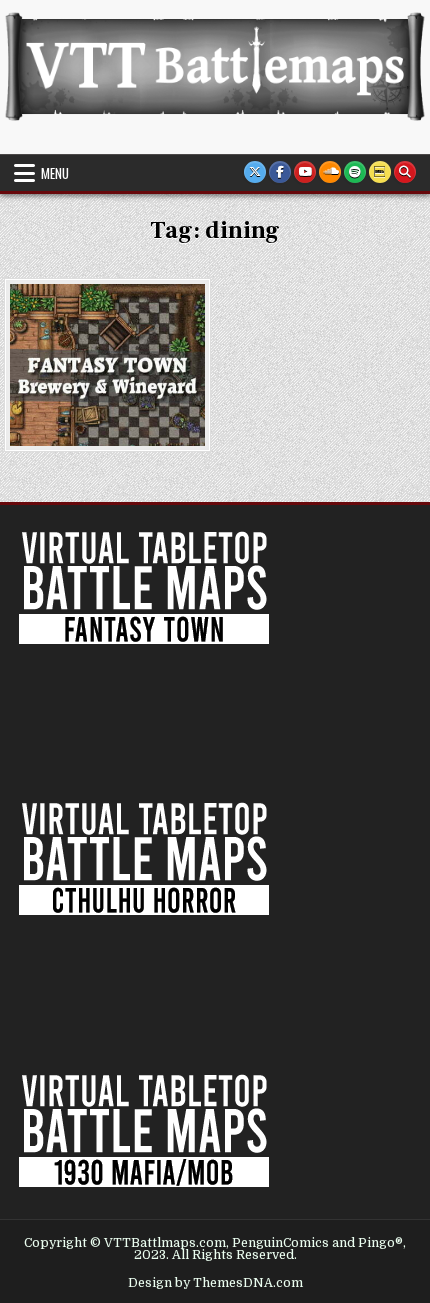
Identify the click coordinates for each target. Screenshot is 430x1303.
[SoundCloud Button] (330, 172)
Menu (55, 173)
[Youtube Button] (305, 172)
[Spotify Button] (355, 172)
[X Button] (255, 172)
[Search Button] (405, 172)
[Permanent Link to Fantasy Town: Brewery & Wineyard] (107, 365)
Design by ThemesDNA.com (215, 1283)
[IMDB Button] (380, 172)
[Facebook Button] (280, 172)
